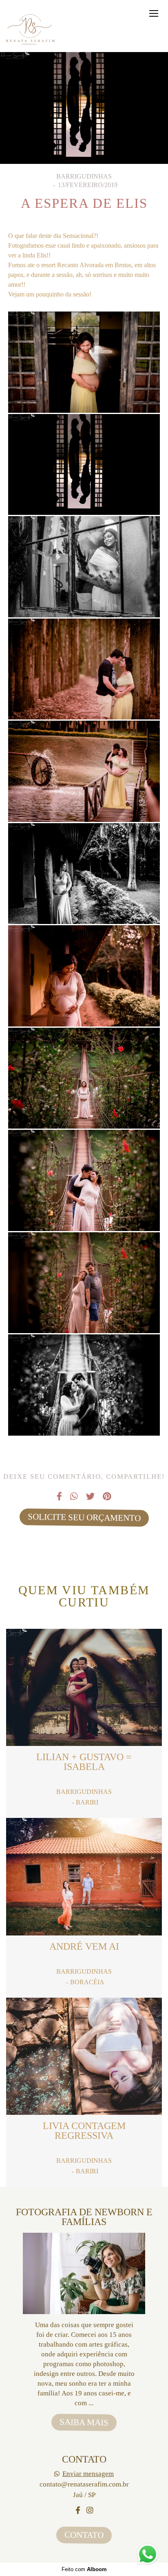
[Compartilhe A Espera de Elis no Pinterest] (107, 1497)
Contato (84, 2535)
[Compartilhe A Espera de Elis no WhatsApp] (74, 1497)
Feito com (84, 2569)
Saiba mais (84, 2422)
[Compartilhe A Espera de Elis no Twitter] (90, 1497)
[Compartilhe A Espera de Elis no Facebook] (59, 1497)
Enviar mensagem (88, 2474)
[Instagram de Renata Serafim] (90, 2511)
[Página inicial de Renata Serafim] (31, 30)
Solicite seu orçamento (84, 1517)
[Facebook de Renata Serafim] (78, 2511)
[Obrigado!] (59, 392)
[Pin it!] (109, 392)
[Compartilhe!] (84, 392)
